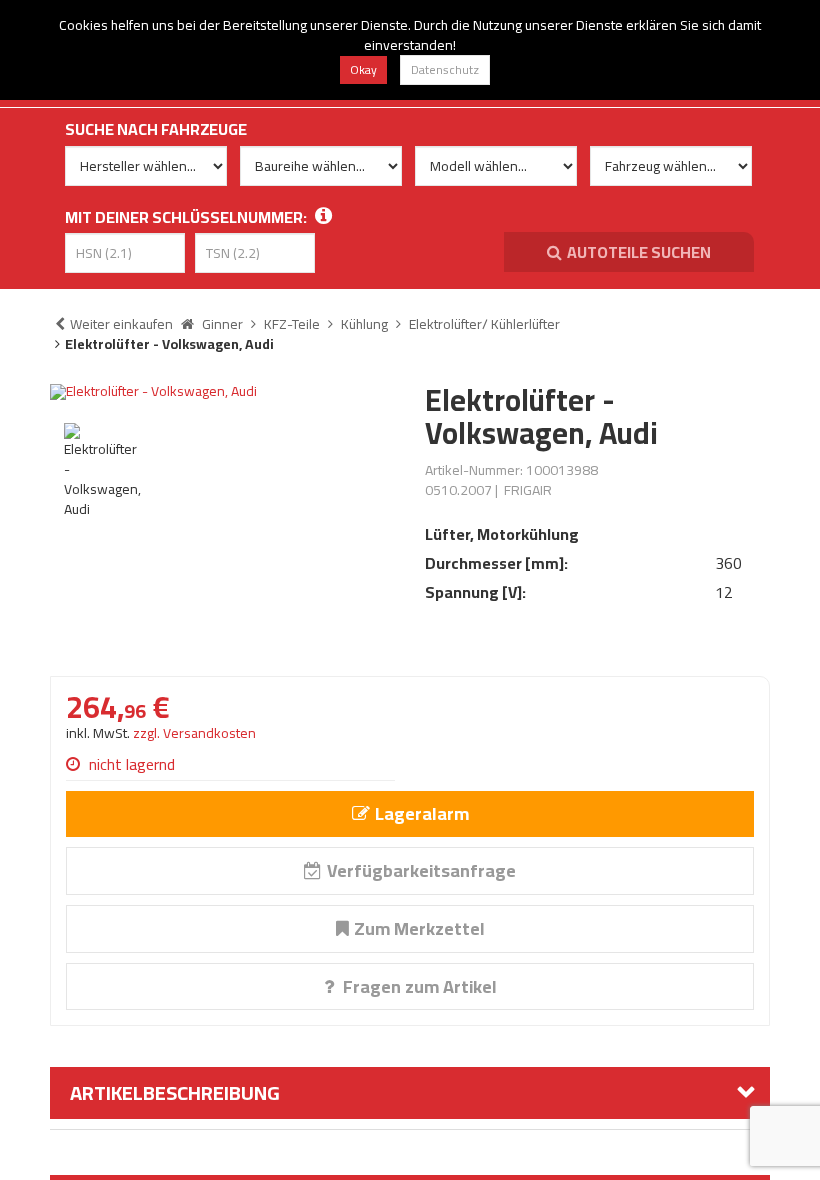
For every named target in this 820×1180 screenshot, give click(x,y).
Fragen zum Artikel (418, 986)
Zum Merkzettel (419, 928)
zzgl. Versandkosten (194, 733)
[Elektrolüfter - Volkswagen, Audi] (222, 392)
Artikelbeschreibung (175, 1092)
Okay (363, 69)
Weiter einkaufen (121, 324)
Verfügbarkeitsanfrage (421, 870)
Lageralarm (422, 813)
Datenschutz (445, 69)
